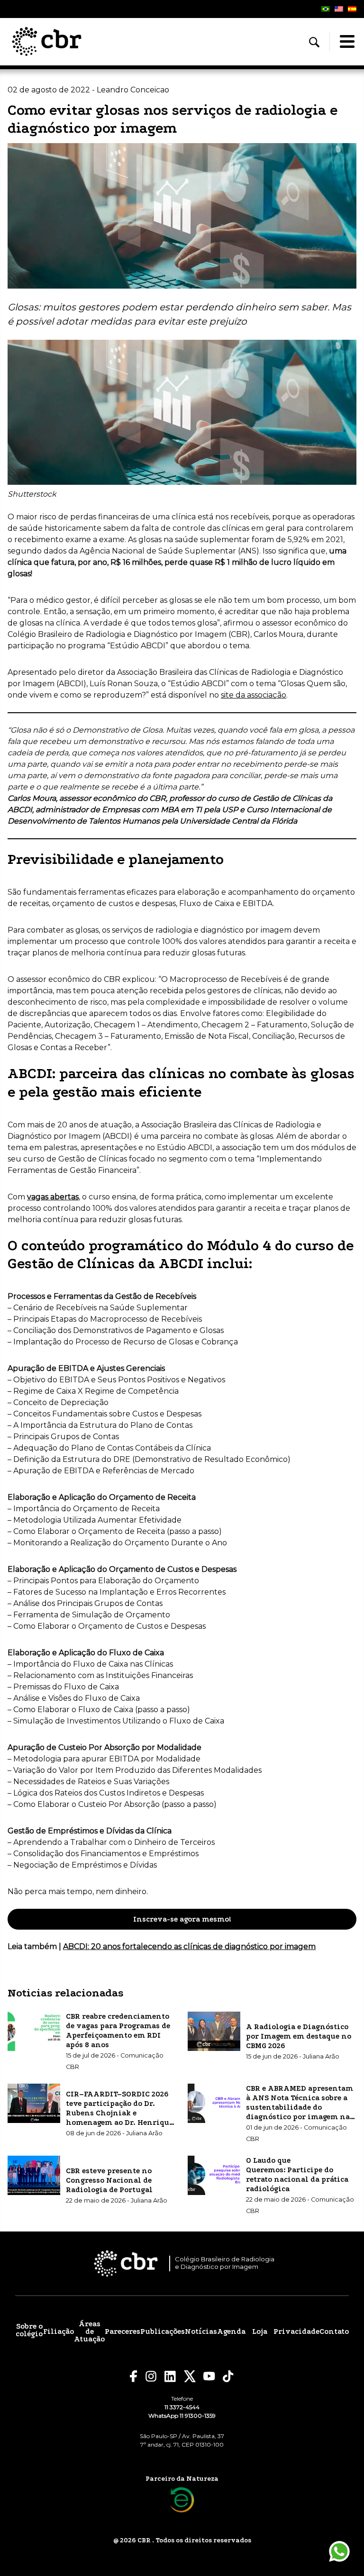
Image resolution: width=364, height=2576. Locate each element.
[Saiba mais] (182, 2500)
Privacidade (296, 2331)
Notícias (201, 2331)
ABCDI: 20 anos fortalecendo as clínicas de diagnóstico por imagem (189, 1946)
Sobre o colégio (29, 2330)
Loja (260, 2331)
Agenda (231, 2331)
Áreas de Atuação (89, 2331)
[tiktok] (228, 2376)
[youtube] (209, 2376)
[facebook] (134, 2376)
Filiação (59, 2331)
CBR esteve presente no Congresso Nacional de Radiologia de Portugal (109, 2180)
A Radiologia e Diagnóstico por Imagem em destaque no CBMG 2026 (299, 2036)
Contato (334, 2331)
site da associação (254, 695)
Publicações (163, 2331)
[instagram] (151, 2376)
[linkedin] (170, 2376)
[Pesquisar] (314, 42)
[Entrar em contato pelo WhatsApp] (339, 2551)
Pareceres (123, 2331)
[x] (190, 2376)
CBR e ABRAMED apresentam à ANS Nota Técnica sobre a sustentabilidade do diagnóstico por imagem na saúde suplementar (300, 2107)
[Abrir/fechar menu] (347, 42)
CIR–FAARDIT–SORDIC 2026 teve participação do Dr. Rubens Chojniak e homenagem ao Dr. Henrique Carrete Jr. (119, 2113)
